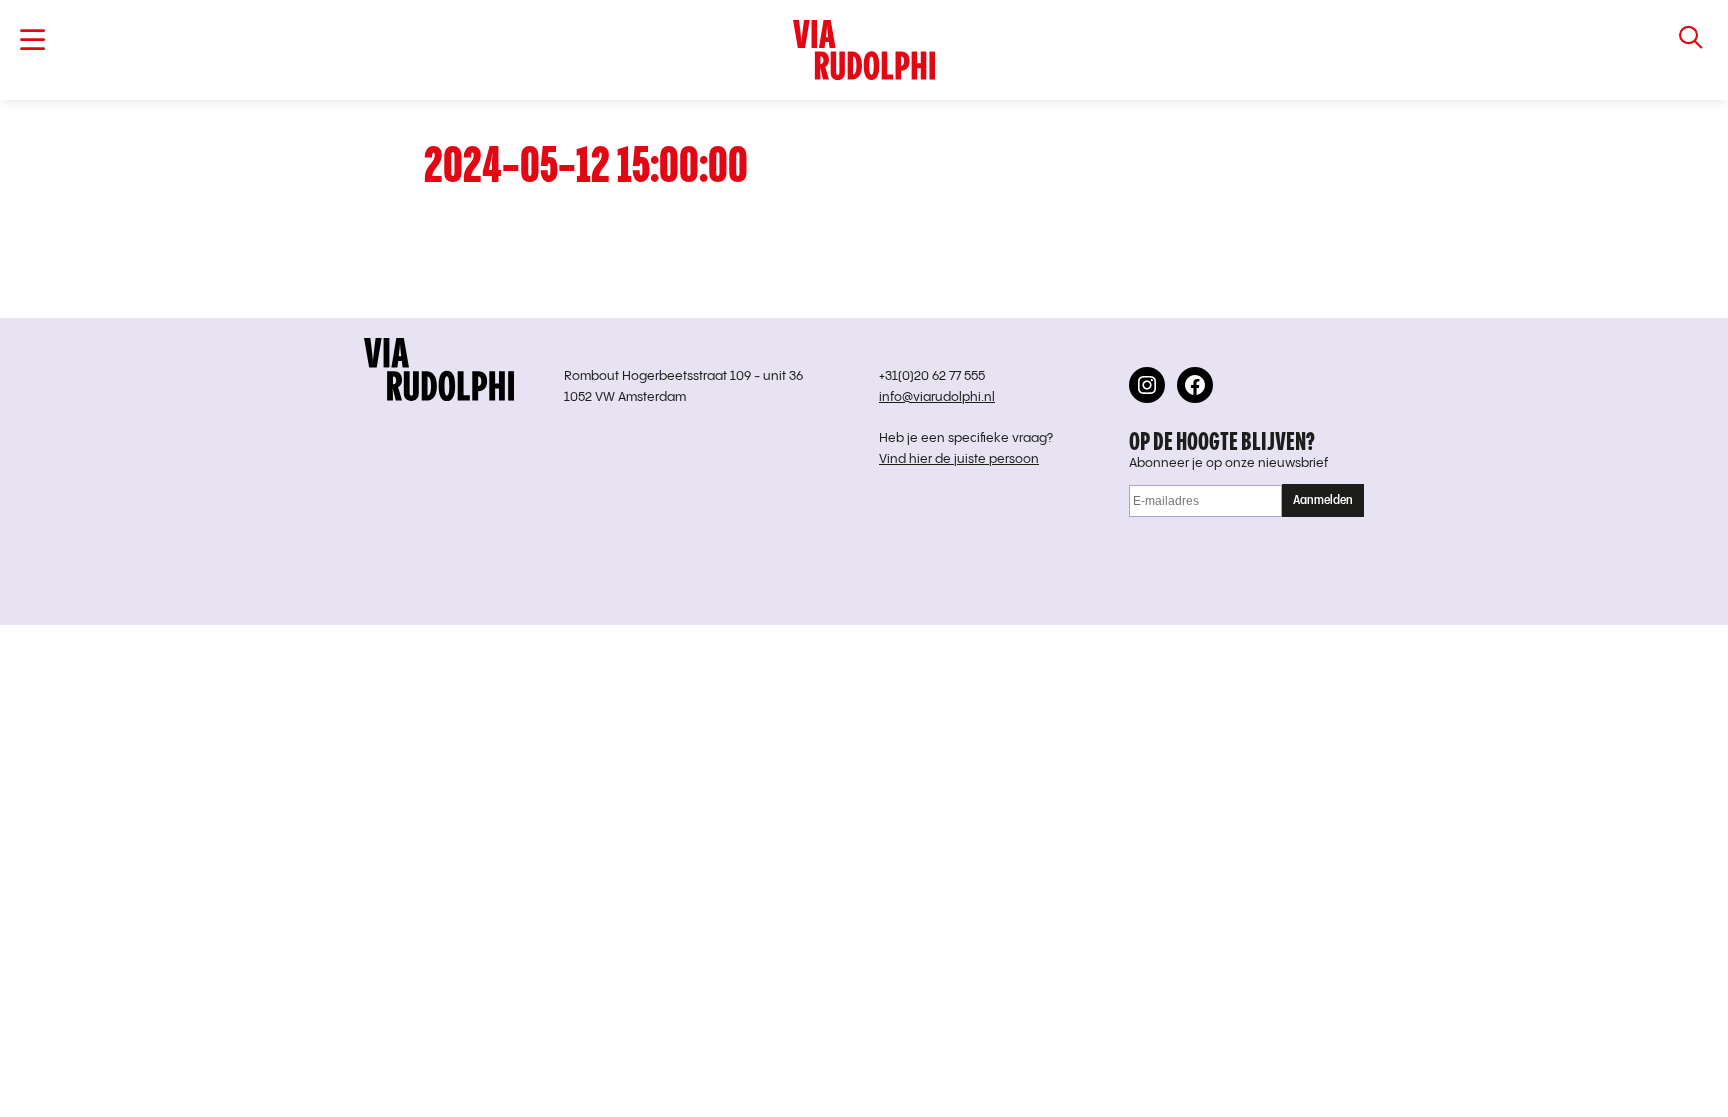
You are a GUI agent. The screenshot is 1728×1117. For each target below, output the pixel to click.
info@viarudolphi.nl (937, 397)
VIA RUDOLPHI (864, 50)
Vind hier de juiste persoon (959, 459)
